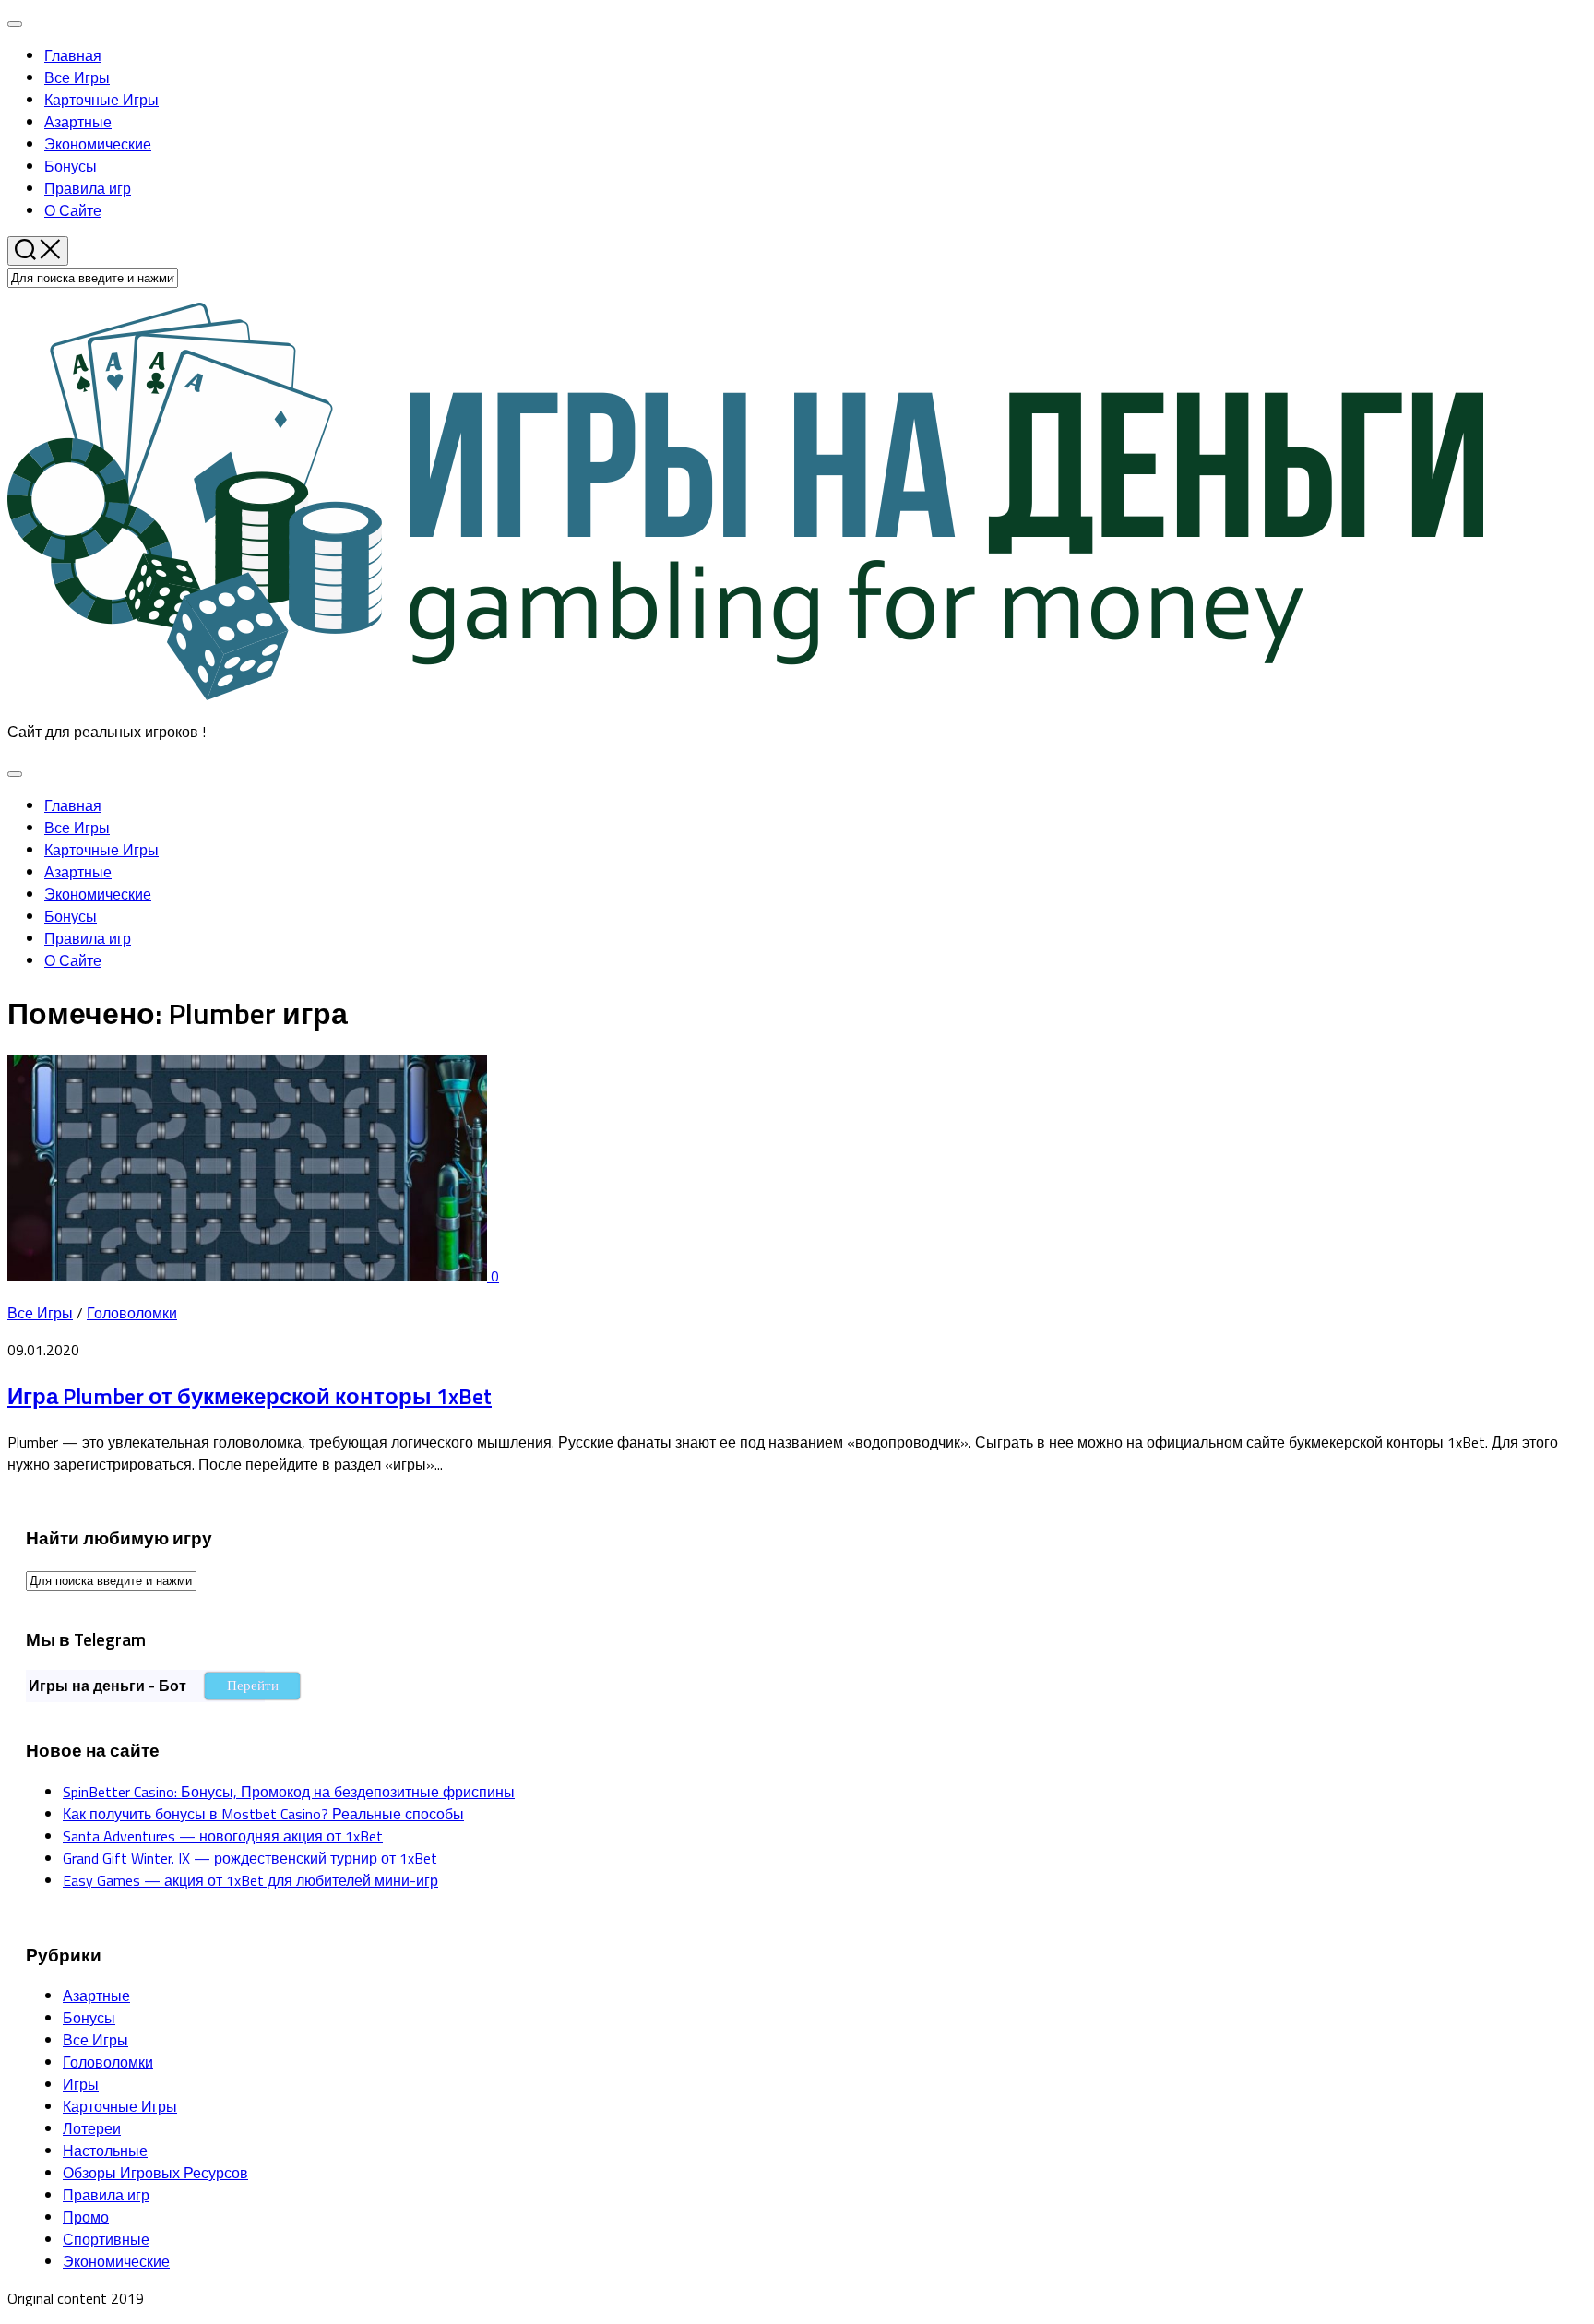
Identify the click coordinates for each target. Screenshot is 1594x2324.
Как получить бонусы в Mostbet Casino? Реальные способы (263, 1814)
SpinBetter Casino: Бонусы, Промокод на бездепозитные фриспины (289, 1792)
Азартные (78, 122)
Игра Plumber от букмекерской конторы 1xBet (250, 1396)
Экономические (98, 144)
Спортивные (106, 2239)
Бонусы (71, 166)
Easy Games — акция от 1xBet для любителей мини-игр (250, 1880)
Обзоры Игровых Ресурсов (155, 2173)
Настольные (105, 2151)
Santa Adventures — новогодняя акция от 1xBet (223, 1836)
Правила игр (88, 188)
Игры (81, 2084)
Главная (73, 55)
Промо (86, 2217)
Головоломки (132, 1313)
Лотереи (92, 2128)
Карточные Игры (101, 100)
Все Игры (77, 77)
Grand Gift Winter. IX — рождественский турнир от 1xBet (250, 1858)
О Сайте (73, 210)
